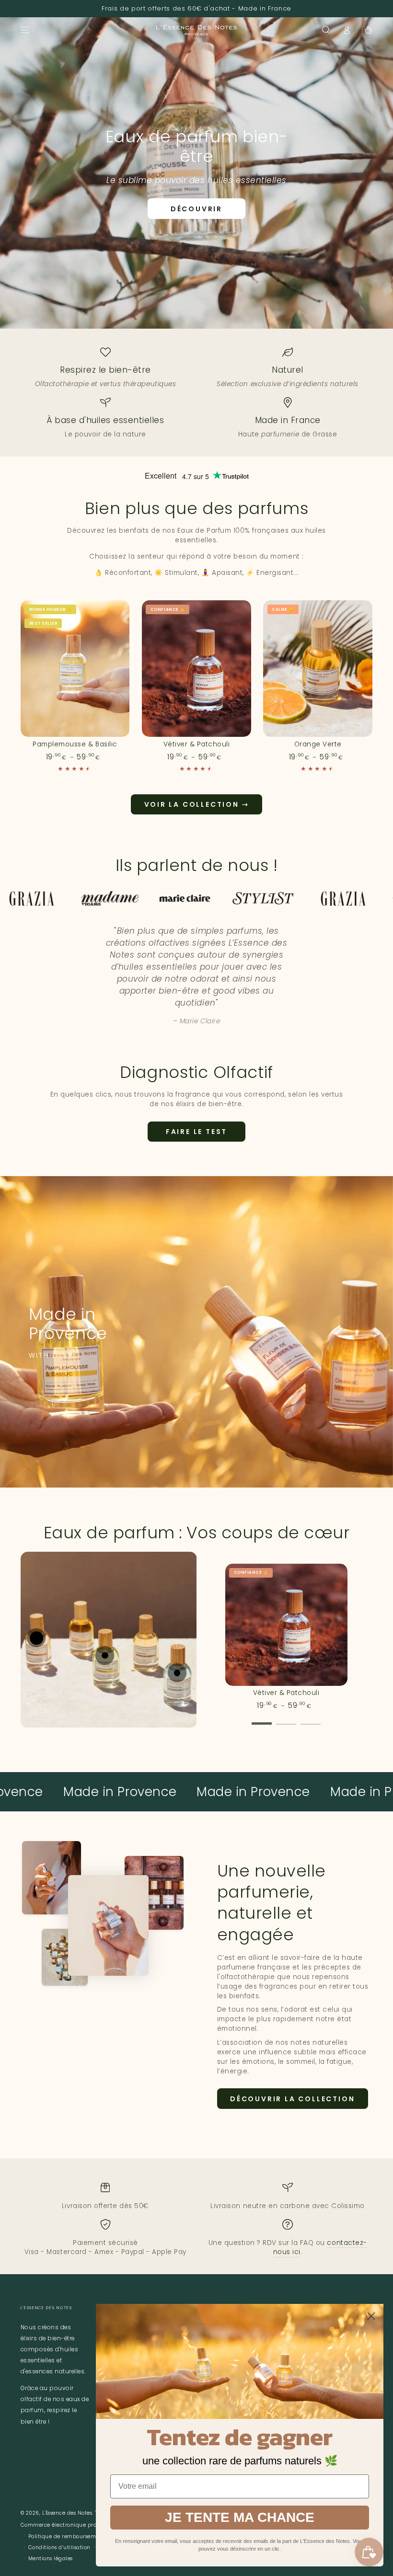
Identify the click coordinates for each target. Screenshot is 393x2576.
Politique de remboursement (67, 2536)
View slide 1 (262, 1718)
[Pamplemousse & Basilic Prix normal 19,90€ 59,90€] (105, 1655)
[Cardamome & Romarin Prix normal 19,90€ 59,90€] (177, 1673)
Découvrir (196, 209)
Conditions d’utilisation (59, 2547)
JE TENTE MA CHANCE (240, 2517)
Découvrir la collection (292, 2099)
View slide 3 (311, 1718)
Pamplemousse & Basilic (75, 744)
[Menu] (25, 30)
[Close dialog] (371, 2316)
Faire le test (196, 1132)
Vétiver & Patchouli (197, 744)
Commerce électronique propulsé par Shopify (82, 2525)
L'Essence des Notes (67, 2513)
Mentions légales (51, 2559)
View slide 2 (286, 1718)
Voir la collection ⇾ (197, 804)
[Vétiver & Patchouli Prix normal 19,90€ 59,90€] (36, 1638)
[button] (326, 30)
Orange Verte (318, 744)
